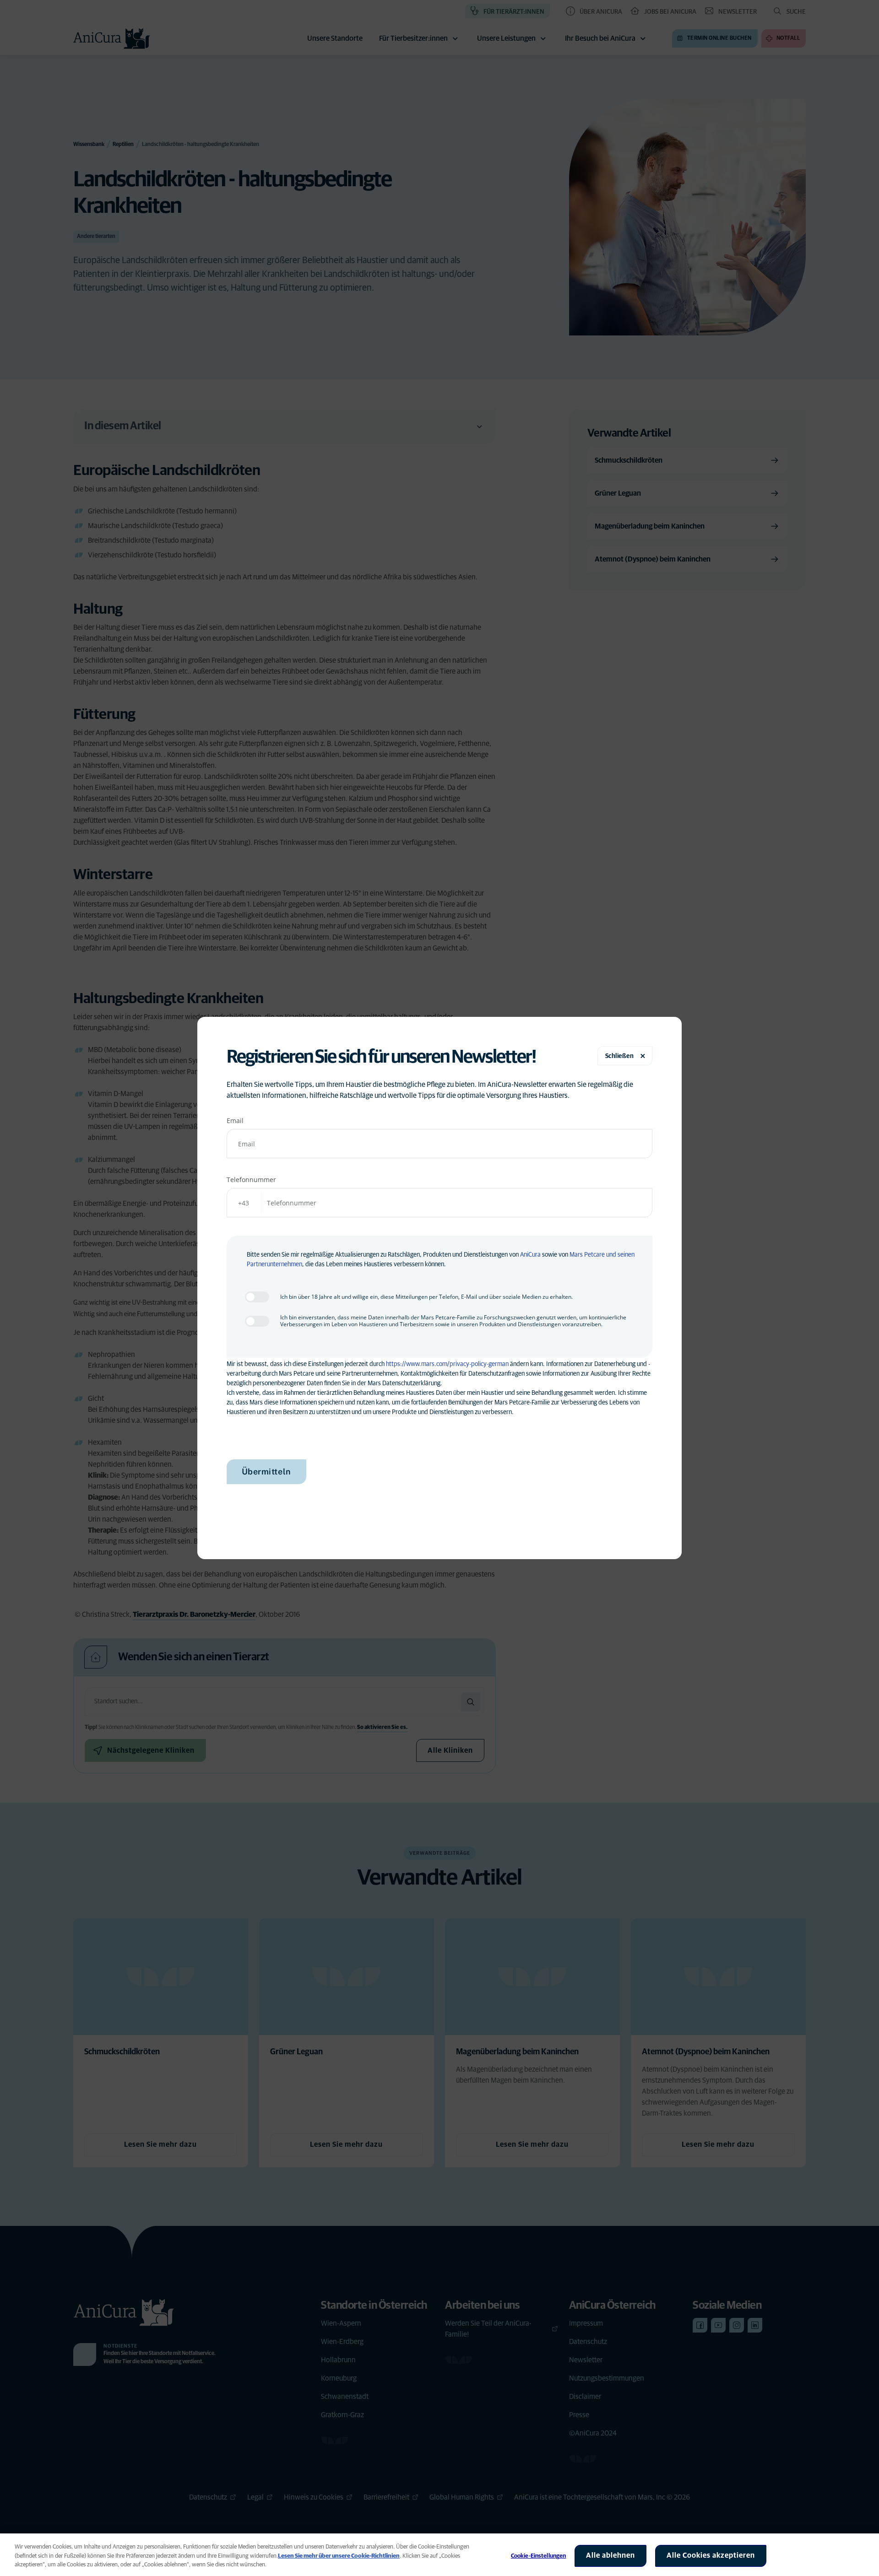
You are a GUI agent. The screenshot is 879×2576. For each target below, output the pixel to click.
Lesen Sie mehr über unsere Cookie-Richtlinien (339, 2556)
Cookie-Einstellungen (539, 2556)
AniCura (530, 1255)
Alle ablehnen (610, 2555)
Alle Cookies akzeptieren (711, 2555)
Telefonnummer (251, 1180)
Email (235, 1121)
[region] (439, 2555)
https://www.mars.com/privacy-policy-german (447, 1364)
